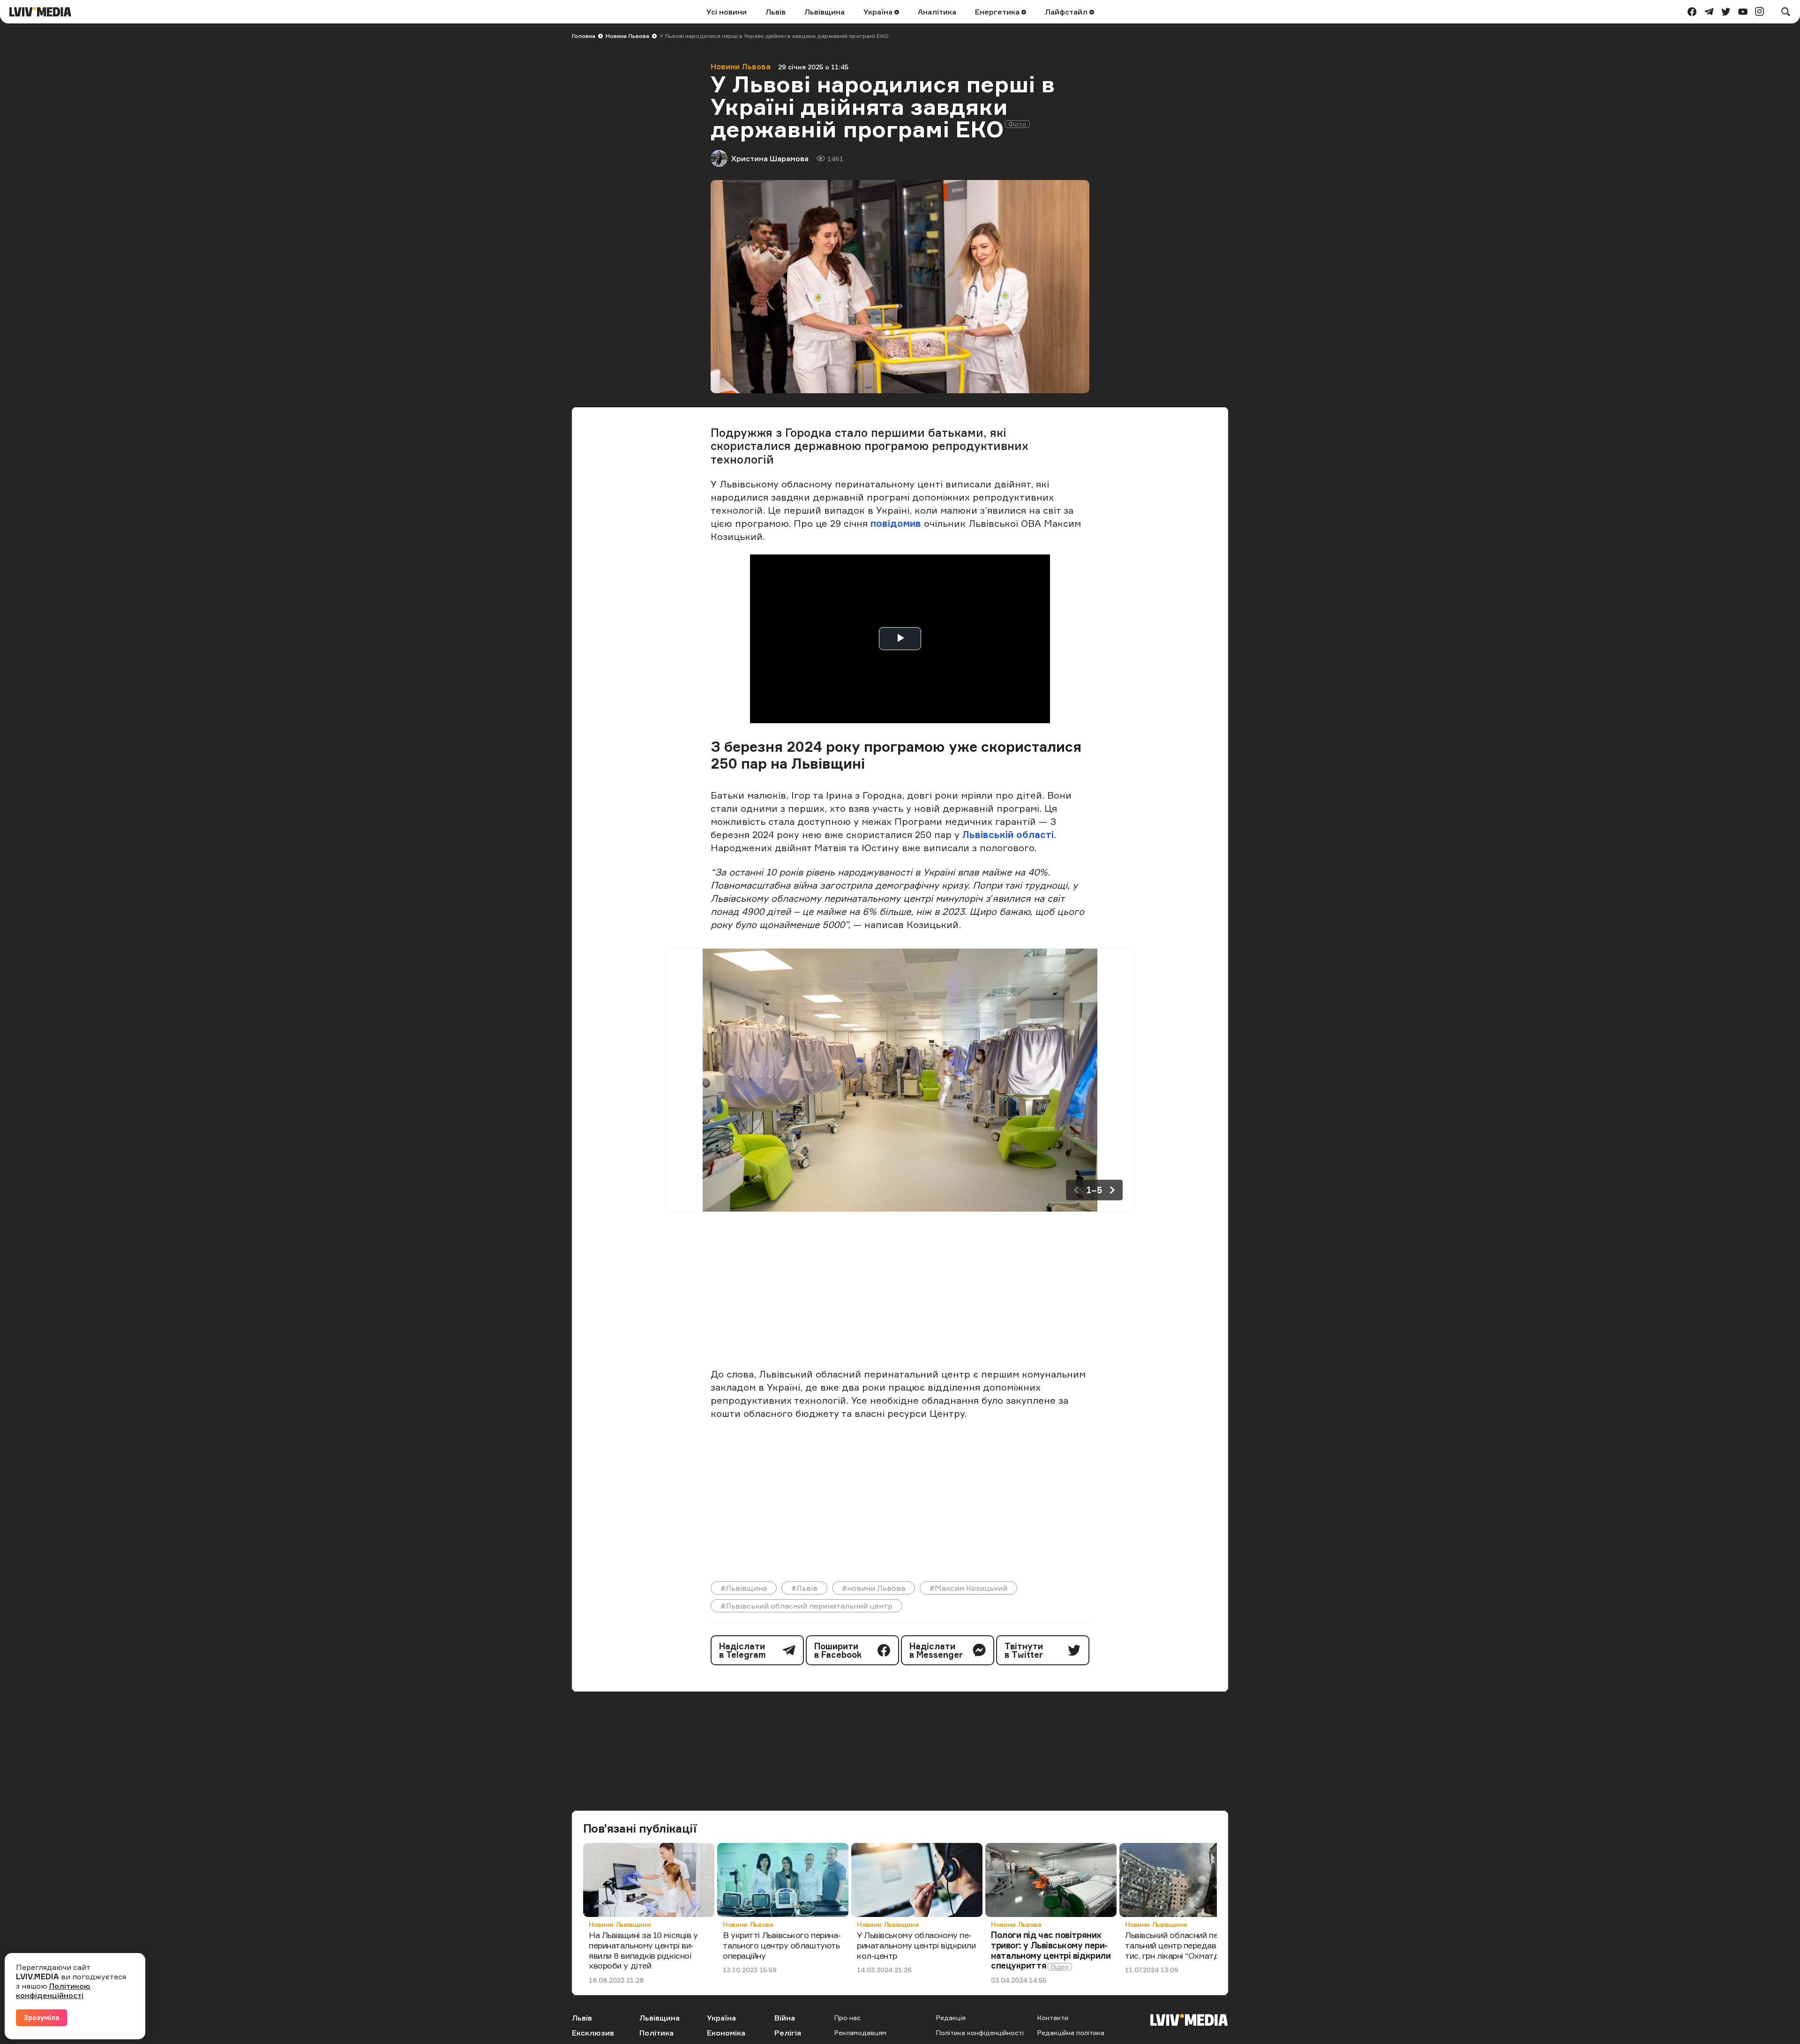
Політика (656, 2033)
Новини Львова (627, 36)
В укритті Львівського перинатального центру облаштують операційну (782, 1945)
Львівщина (825, 12)
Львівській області (1008, 835)
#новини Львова (874, 1588)
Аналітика (937, 12)
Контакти (1053, 2018)
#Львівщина (744, 1588)
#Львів (804, 1588)
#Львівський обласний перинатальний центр (806, 1606)
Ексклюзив (593, 2033)
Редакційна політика (1071, 2033)
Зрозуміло (41, 2018)
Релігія (788, 2033)
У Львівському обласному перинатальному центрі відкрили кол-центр (916, 1945)
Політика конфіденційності (980, 2033)
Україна (879, 12)
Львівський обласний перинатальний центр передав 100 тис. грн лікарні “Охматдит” (1182, 1945)
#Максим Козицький (968, 1588)
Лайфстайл (1067, 12)
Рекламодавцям (860, 2033)
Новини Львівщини (620, 1924)
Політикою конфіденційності (53, 1991)
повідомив (896, 523)
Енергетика (998, 12)
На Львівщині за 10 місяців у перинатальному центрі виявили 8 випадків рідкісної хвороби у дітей (643, 1950)
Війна (785, 2018)
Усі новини (727, 12)
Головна (584, 36)
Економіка (726, 2033)
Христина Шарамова (770, 158)
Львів (776, 12)
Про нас (847, 2018)
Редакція (951, 2018)
